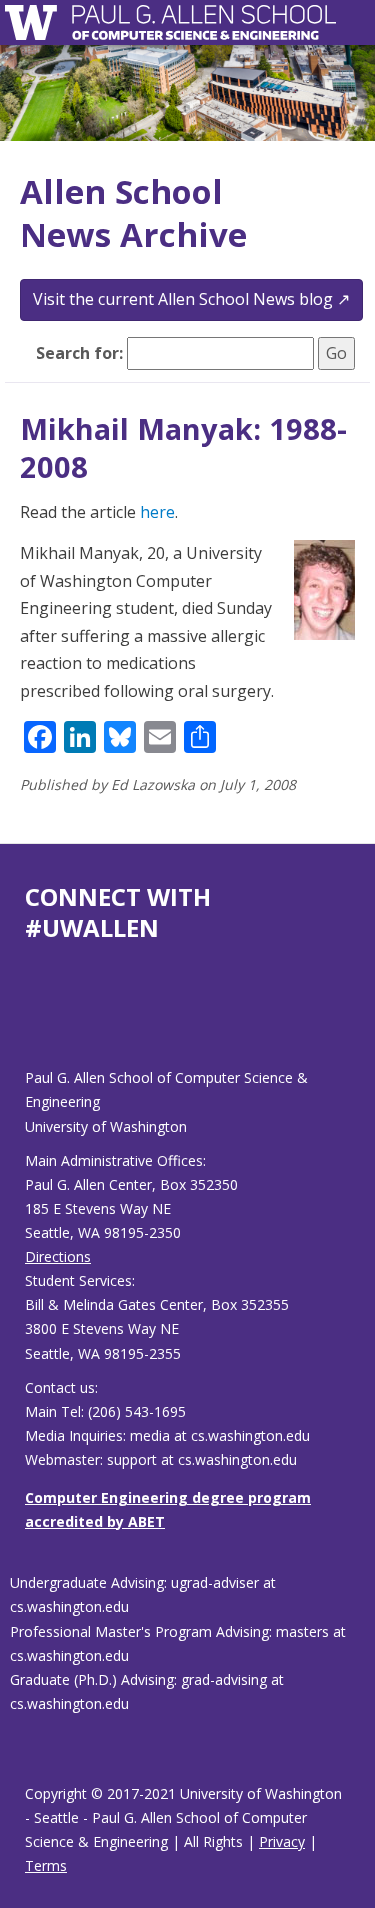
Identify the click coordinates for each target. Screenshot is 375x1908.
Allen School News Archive (133, 213)
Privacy (282, 1841)
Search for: (79, 353)
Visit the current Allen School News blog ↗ (191, 299)
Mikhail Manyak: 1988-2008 (183, 447)
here (157, 512)
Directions (58, 1256)
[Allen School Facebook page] (30, 1020)
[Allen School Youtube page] (40, 1020)
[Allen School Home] (36, 22)
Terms (46, 1865)
